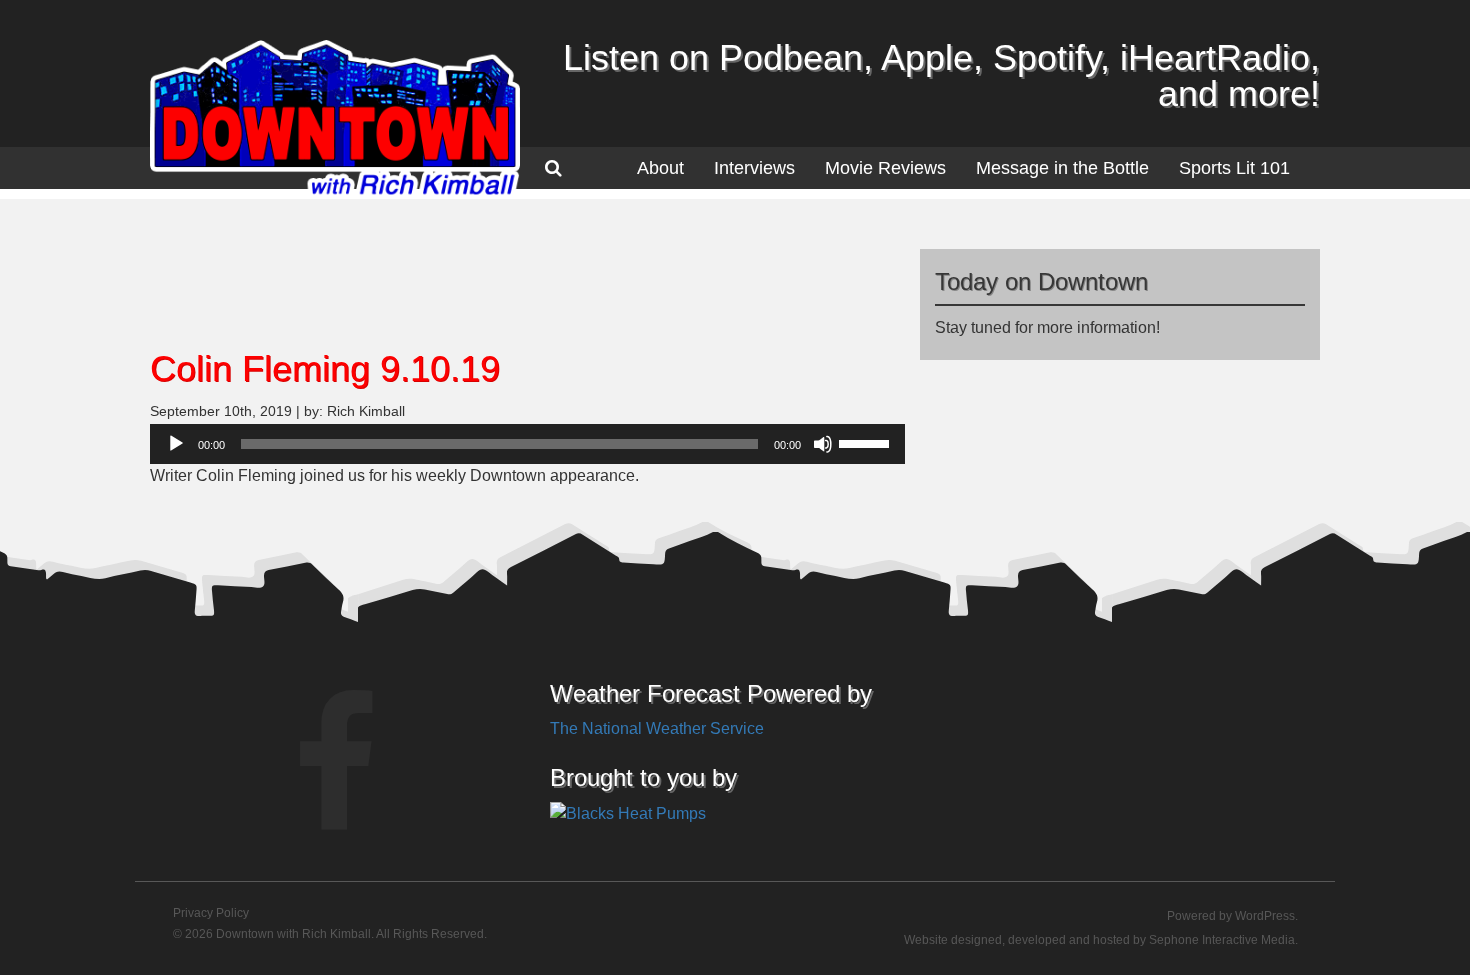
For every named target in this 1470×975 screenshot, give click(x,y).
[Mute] (823, 444)
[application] (527, 444)
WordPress (1265, 916)
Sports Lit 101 (1234, 168)
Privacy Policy (211, 913)
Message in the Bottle (1062, 168)
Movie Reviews (885, 168)
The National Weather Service (657, 728)
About (660, 168)
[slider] (867, 442)
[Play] (176, 444)
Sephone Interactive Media (1222, 940)
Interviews (754, 168)
